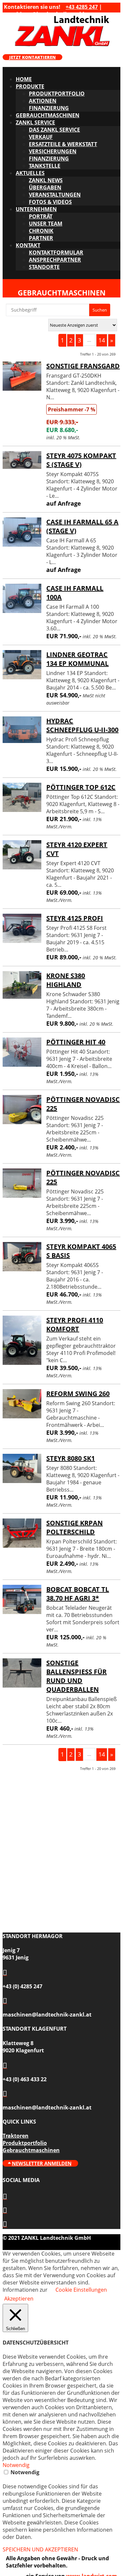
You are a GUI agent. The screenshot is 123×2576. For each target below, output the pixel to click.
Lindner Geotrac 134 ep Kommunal (77, 659)
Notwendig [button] (16, 2465)
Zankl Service (35, 122)
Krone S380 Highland (66, 980)
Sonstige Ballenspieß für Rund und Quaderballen (76, 1676)
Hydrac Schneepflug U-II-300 (82, 725)
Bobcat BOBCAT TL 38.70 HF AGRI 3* (78, 1594)
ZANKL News (46, 180)
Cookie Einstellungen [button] (81, 2290)
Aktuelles (30, 173)
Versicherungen (53, 151)
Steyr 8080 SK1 (71, 1458)
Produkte (30, 86)
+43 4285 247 (82, 7)
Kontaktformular (56, 252)
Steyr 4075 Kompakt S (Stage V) (81, 460)
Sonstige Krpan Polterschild (74, 1527)
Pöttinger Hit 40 (76, 1042)
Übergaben (45, 187)
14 (102, 340)
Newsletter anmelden (42, 2163)
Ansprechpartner (55, 260)
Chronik (41, 231)
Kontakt (28, 245)
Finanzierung (49, 108)
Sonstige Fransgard (83, 366)
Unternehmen (36, 209)
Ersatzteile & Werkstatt (63, 144)
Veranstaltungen (55, 195)
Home (24, 79)
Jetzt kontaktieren (32, 57)
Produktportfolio (57, 94)
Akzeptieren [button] (19, 2299)
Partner (41, 238)
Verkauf (41, 137)
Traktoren (16, 2136)
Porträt (41, 216)
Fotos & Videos (50, 202)
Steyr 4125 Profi (75, 918)
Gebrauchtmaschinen (48, 115)
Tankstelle (45, 166)
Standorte (44, 267)
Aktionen (43, 101)
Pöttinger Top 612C (81, 787)
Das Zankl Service (54, 130)
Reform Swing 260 (78, 1394)
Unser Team (46, 224)
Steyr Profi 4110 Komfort (75, 1324)
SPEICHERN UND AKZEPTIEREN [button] (40, 2549)
